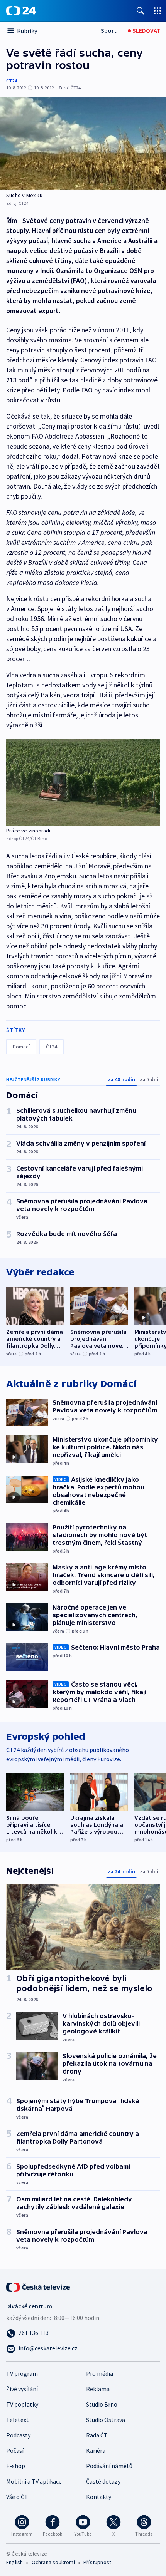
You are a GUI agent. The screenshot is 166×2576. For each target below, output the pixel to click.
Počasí (15, 2450)
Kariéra (96, 2450)
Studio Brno (102, 2404)
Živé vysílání (22, 2389)
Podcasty (18, 2435)
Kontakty (99, 2497)
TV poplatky (22, 2404)
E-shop (16, 2466)
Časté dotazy (103, 2481)
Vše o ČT (17, 2497)
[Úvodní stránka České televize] (39, 2286)
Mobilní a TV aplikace (34, 2481)
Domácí (21, 1047)
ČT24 (11, 81)
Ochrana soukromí (53, 2562)
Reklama (98, 2389)
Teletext (18, 2420)
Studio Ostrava (106, 2420)
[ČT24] (21, 11)
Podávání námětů (109, 2466)
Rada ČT (97, 2435)
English (14, 2562)
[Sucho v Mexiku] (83, 144)
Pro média (100, 2373)
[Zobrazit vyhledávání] (141, 11)
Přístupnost (97, 2562)
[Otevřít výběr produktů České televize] (158, 11)
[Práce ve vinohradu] (83, 782)
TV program (22, 2373)
